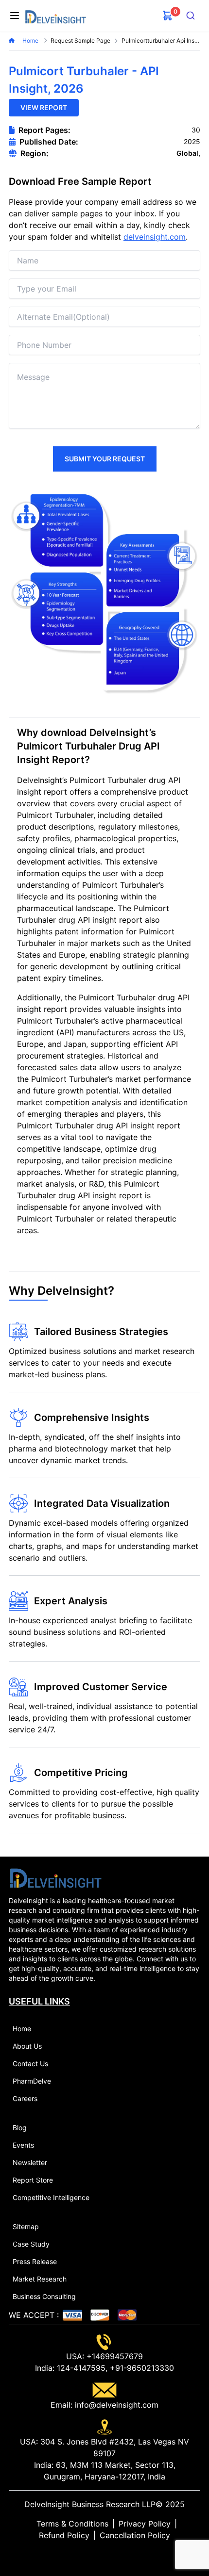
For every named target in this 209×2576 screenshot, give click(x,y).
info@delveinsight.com (115, 2405)
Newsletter (30, 2162)
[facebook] (104, 2555)
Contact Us (30, 2063)
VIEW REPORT (44, 107)
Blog (20, 2128)
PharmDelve (32, 2081)
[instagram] (120, 2555)
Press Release (35, 2261)
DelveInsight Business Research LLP (90, 2504)
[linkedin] (89, 2555)
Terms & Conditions (72, 2524)
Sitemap (26, 2226)
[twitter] (97, 2555)
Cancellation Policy (135, 2535)
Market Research (40, 2279)
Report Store (33, 2180)
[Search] (191, 16)
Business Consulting (44, 2296)
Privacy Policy (145, 2524)
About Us (27, 2046)
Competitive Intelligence (51, 2197)
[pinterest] (112, 2555)
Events (23, 2145)
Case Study (31, 2244)
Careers (25, 2098)
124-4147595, (81, 2368)
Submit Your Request (105, 459)
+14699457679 (113, 2356)
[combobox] (191, 16)
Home (31, 41)
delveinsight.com (155, 237)
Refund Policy (64, 2535)
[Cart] (168, 16)
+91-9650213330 (141, 2368)
